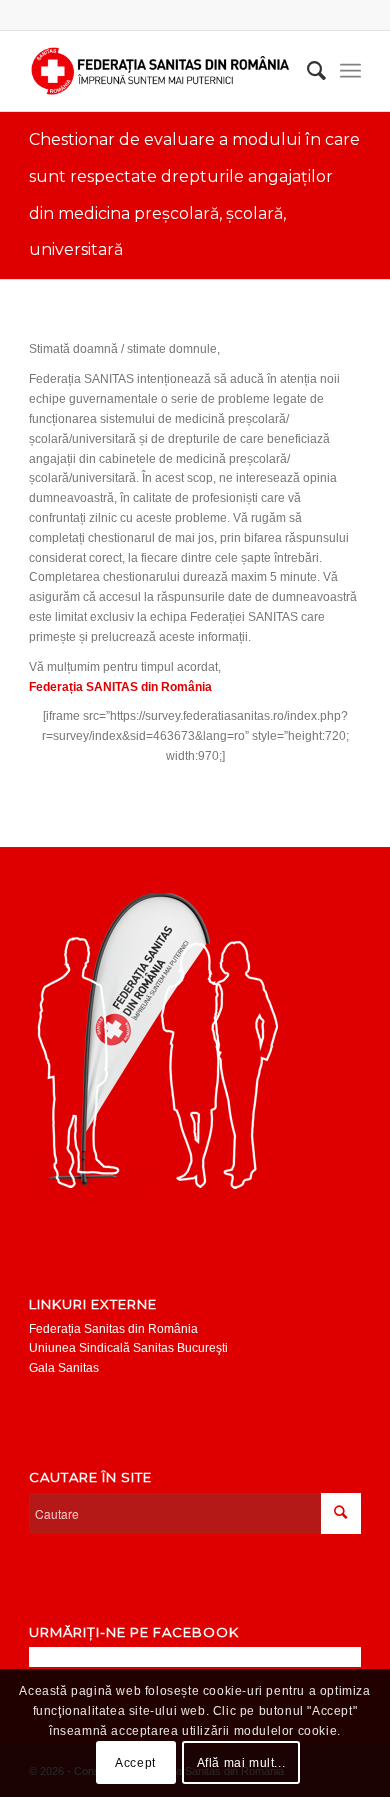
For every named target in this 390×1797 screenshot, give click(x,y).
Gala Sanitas (64, 1368)
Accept (135, 1763)
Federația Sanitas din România (113, 1329)
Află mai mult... (241, 1763)
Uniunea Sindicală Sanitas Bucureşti (128, 1348)
